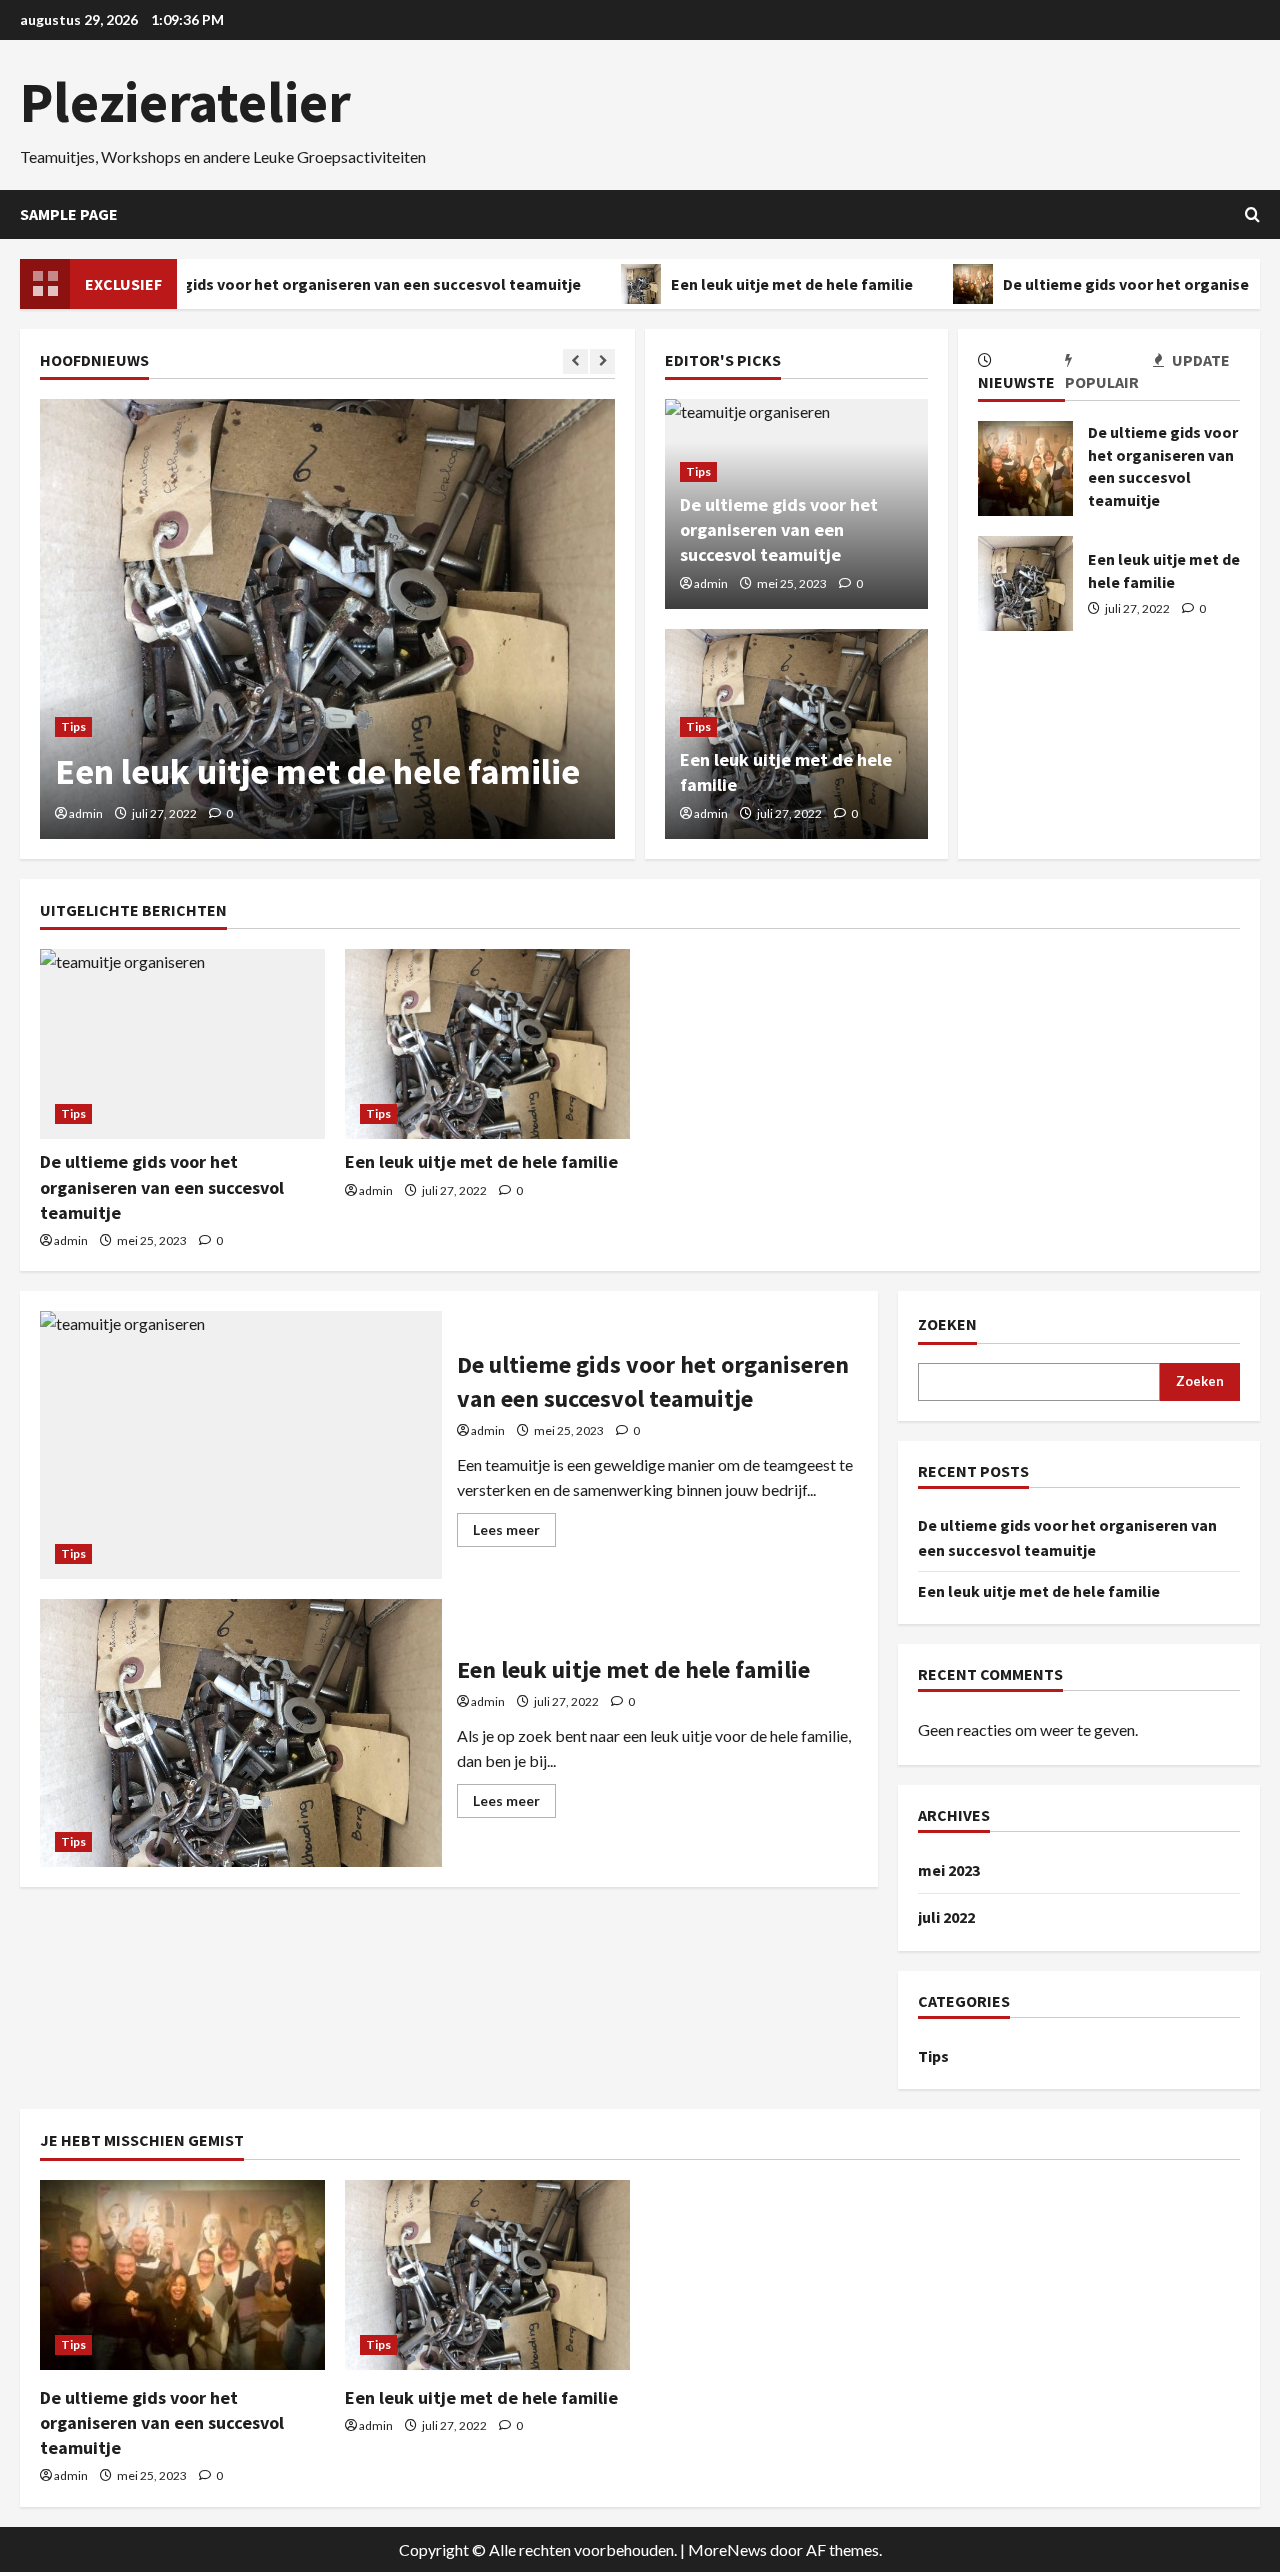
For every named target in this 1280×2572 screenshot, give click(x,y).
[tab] (1021, 375)
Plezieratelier (185, 102)
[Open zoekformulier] (1252, 214)
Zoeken (947, 1324)
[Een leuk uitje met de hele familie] (327, 619)
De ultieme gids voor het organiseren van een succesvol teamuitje (316, 284)
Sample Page (69, 214)
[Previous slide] (575, 361)
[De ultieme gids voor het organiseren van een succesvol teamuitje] (182, 1044)
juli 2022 (946, 1917)
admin (86, 813)
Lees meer (514, 1533)
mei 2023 (949, 1870)
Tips (73, 726)
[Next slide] (602, 361)
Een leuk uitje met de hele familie (767, 284)
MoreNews (727, 2549)
